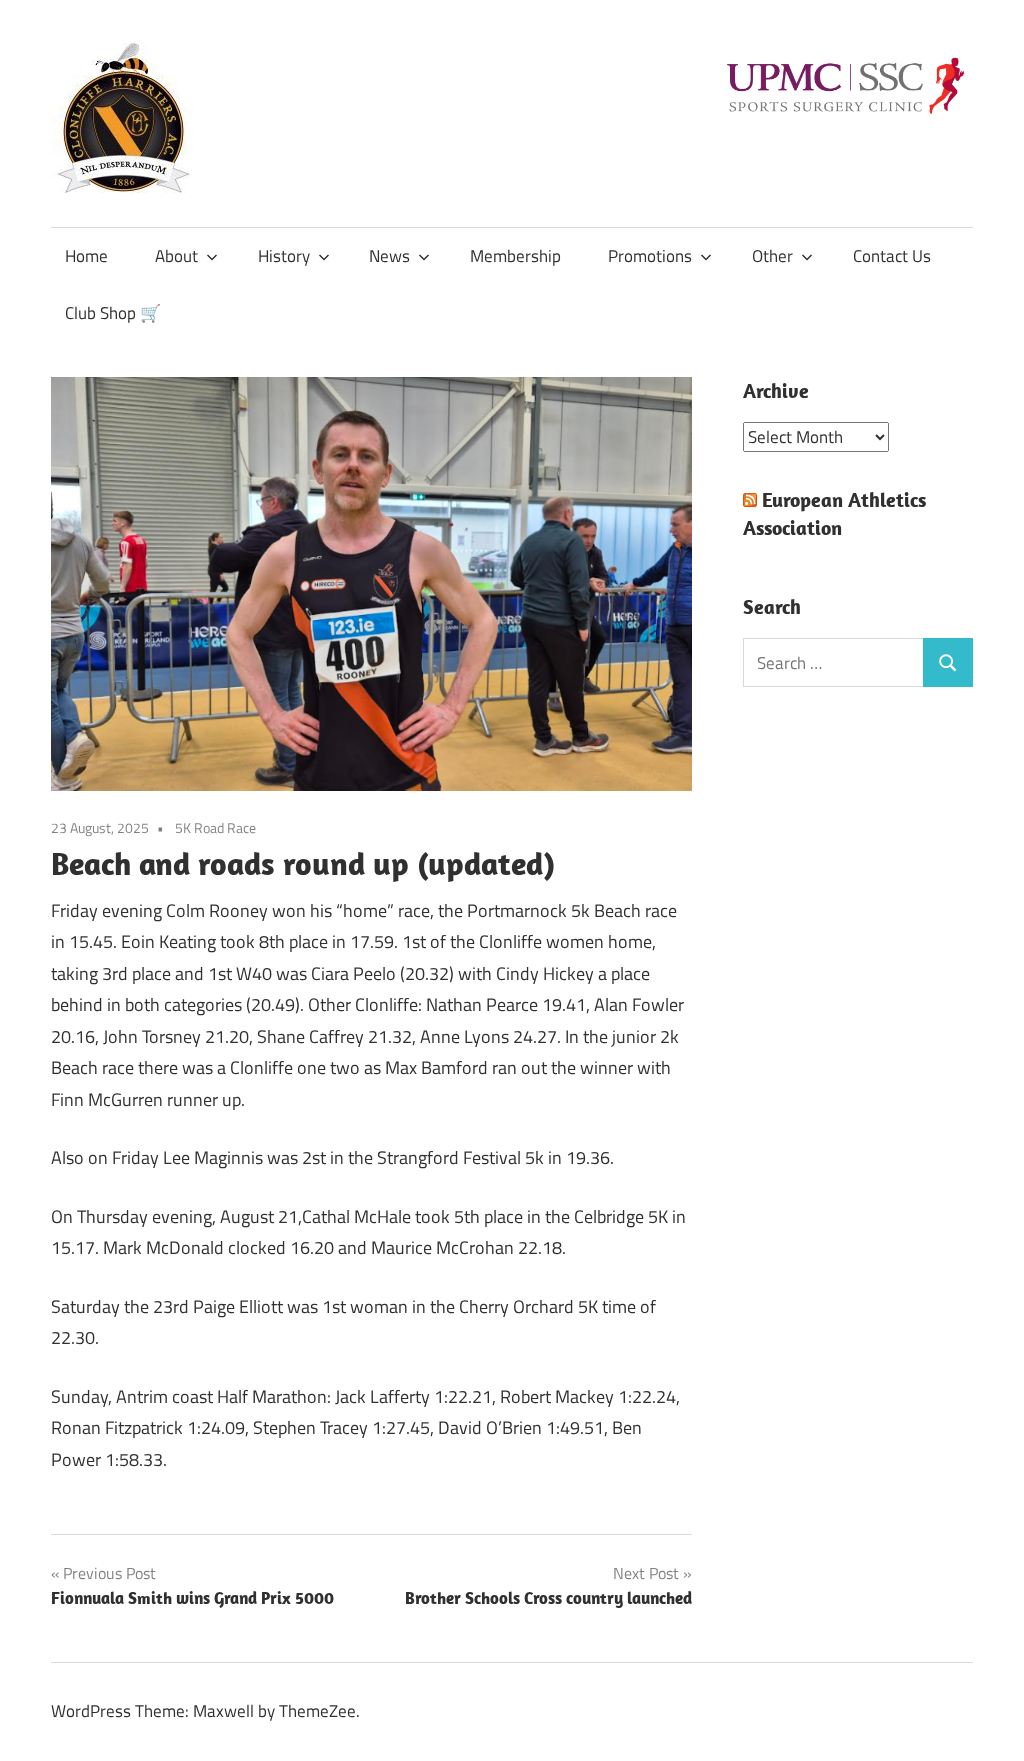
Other (772, 256)
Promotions (650, 256)
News (389, 256)
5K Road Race (215, 827)
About (176, 256)
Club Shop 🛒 (113, 313)
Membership (515, 256)
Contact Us (892, 256)
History (284, 256)
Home (86, 256)
